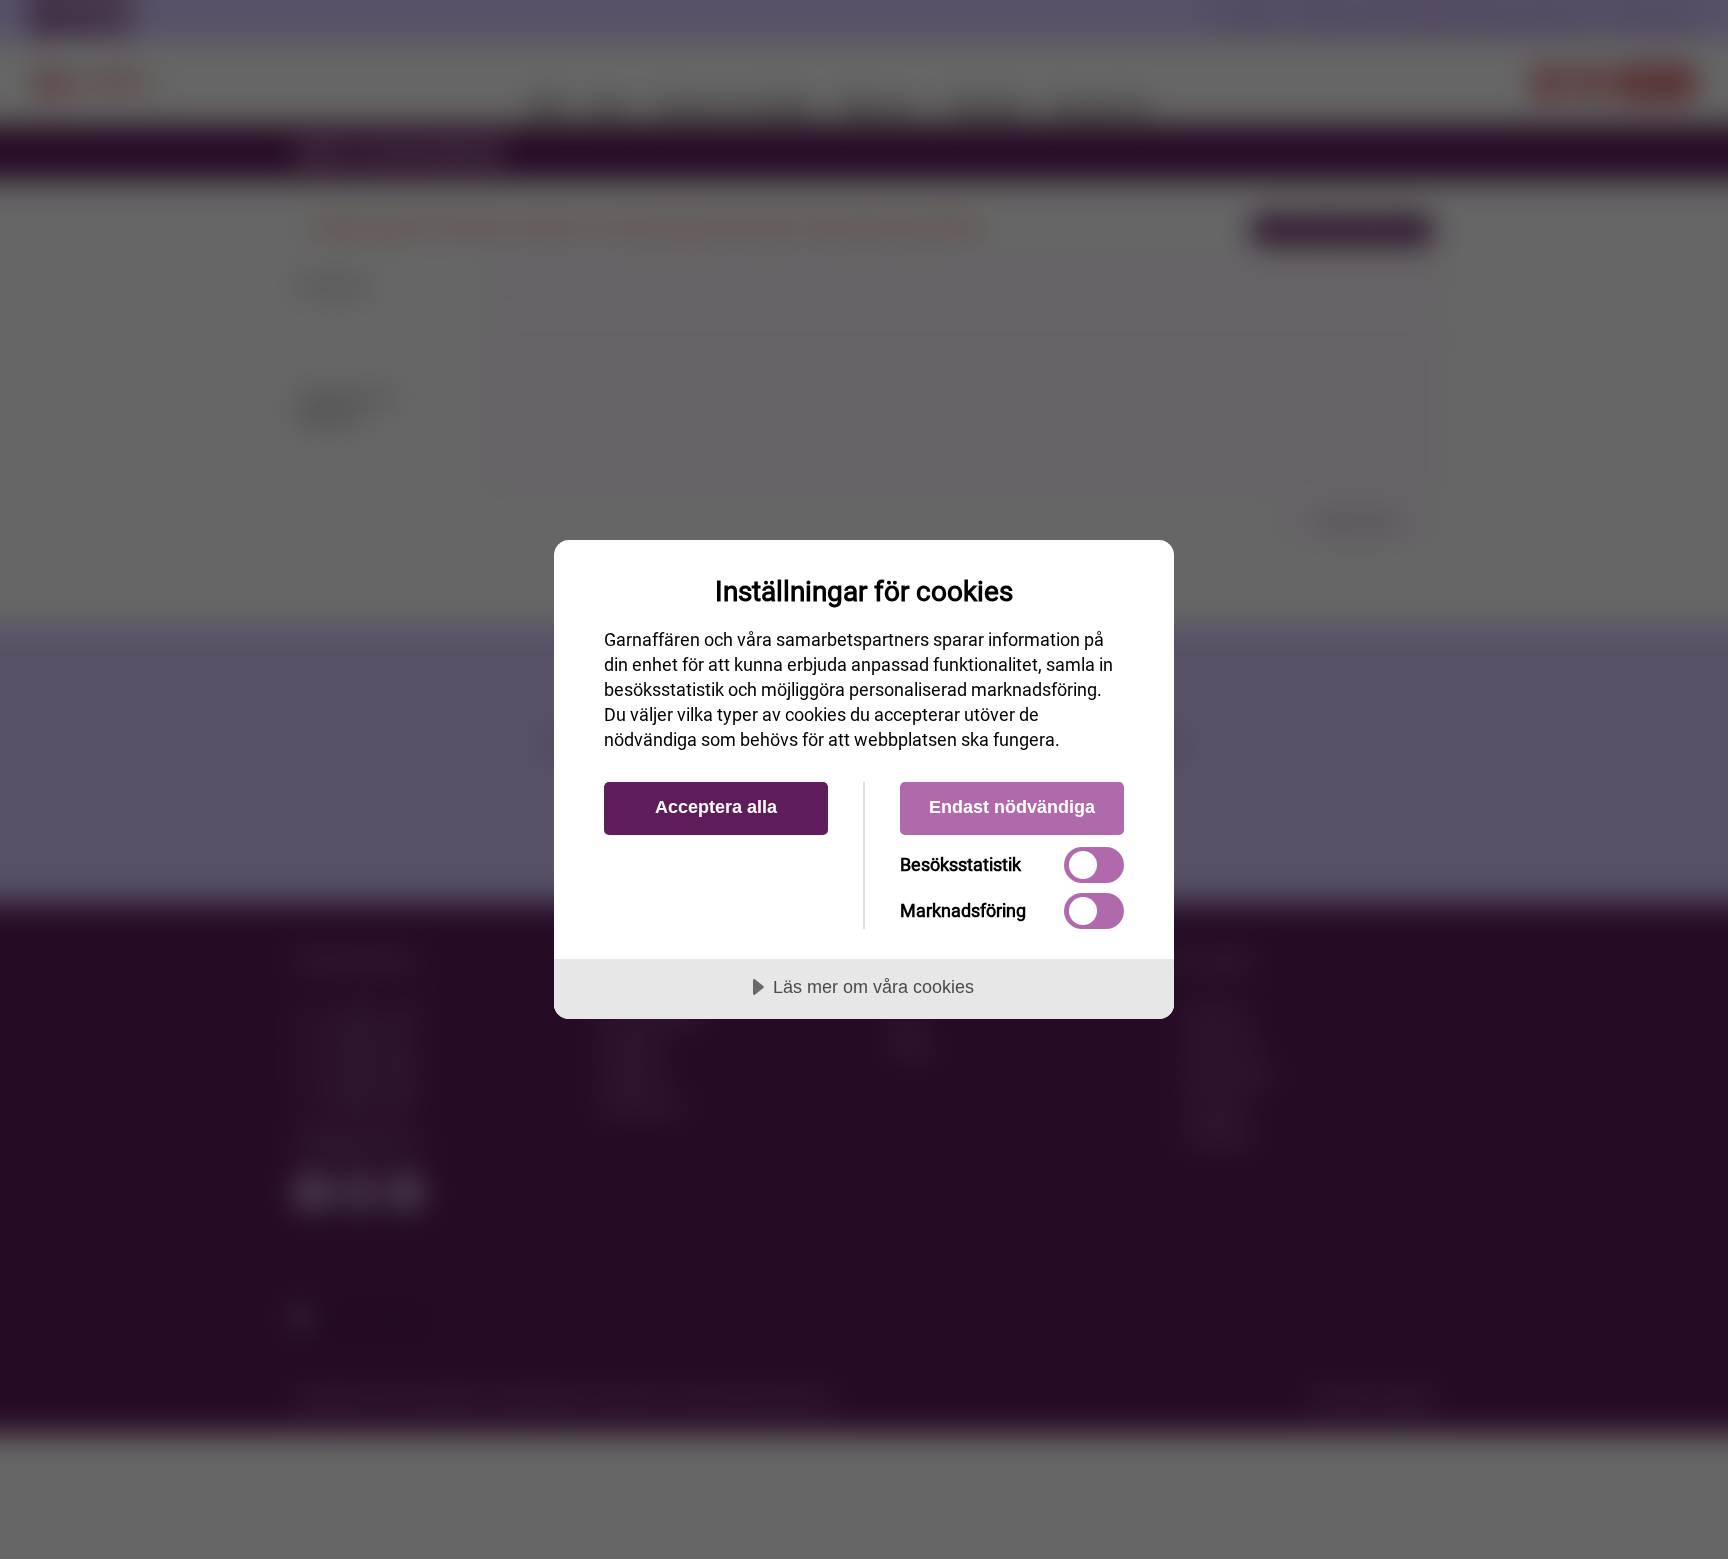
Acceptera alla (716, 807)
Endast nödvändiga (1012, 807)
